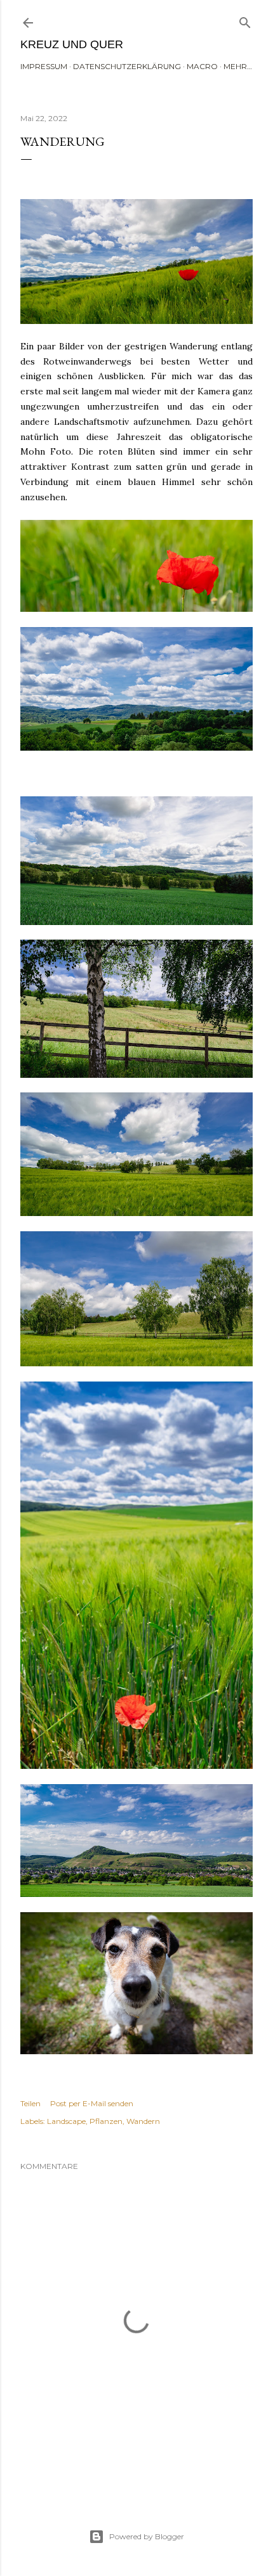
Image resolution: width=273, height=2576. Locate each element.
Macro (202, 66)
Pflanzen (106, 2121)
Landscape (66, 2121)
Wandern (143, 2121)
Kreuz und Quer (72, 44)
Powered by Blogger (147, 2536)
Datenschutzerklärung (127, 66)
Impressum (44, 66)
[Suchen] (245, 20)
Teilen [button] (30, 2103)
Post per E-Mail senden (92, 2103)
